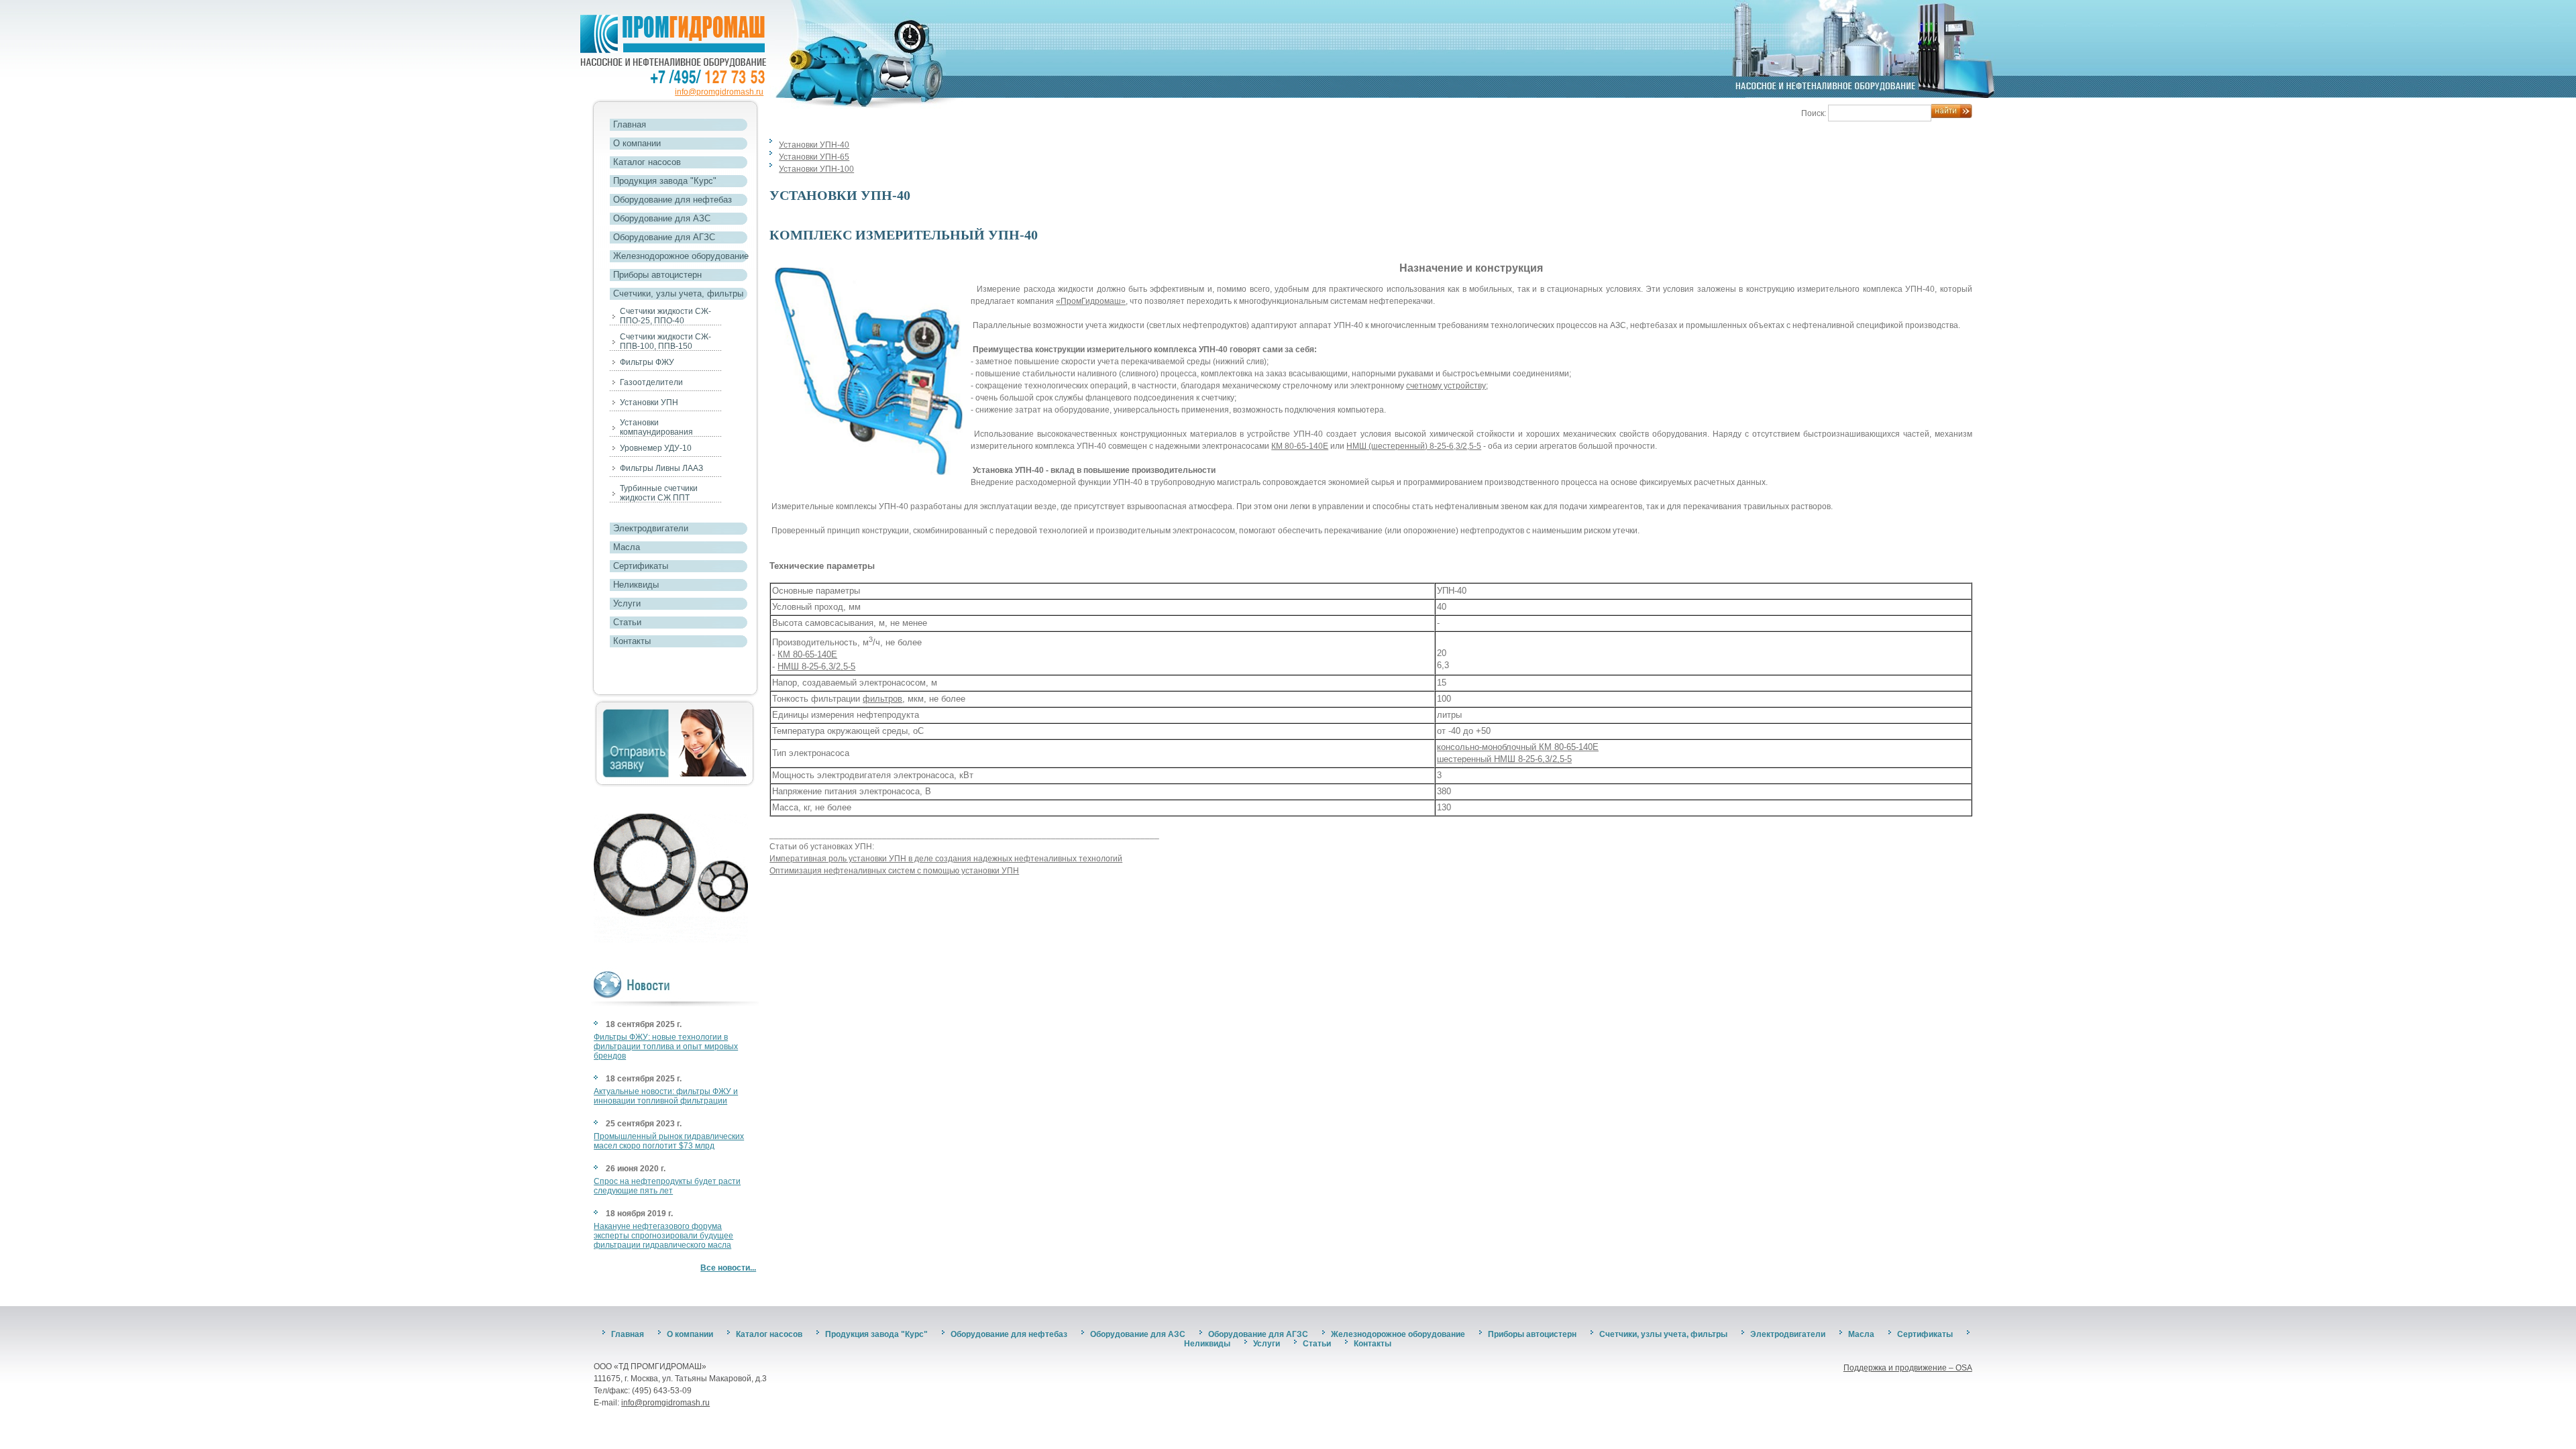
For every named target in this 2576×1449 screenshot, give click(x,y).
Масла (627, 547)
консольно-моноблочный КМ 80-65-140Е (1518, 747)
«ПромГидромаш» (1091, 301)
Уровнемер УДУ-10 (656, 448)
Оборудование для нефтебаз (673, 200)
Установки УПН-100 (816, 169)
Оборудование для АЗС (662, 218)
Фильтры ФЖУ (647, 362)
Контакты (632, 641)
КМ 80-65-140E (1300, 446)
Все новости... (728, 1268)
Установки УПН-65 (814, 157)
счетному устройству (1446, 386)
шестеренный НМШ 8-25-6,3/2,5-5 (1504, 759)
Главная (630, 124)
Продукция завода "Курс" (665, 181)
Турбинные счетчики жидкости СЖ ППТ (659, 493)
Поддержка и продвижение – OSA (1908, 1368)
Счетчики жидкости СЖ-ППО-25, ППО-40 (665, 316)
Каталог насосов (647, 162)
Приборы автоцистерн (657, 275)
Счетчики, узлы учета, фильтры (678, 293)
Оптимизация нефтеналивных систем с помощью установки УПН (894, 871)
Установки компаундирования (656, 427)
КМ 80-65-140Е (807, 654)
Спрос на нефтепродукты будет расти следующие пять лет (667, 1186)
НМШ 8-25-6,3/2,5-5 (816, 666)
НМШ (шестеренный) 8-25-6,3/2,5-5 (1414, 446)
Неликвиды (636, 585)
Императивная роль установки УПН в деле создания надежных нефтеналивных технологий (946, 859)
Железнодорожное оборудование (681, 256)
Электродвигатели (651, 528)
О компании (637, 143)
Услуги (627, 603)
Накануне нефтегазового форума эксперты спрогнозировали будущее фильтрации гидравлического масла (663, 1236)
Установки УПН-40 (814, 145)
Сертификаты (641, 566)
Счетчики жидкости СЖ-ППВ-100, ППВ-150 (665, 341)
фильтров (882, 699)
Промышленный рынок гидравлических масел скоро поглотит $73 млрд (669, 1141)
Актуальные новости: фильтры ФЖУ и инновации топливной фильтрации (666, 1096)
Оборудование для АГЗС (664, 237)
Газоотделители (651, 382)
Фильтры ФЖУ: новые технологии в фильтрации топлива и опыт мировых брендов (666, 1046)
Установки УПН (649, 402)
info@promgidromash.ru (719, 92)
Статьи (627, 622)
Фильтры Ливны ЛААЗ (661, 468)
